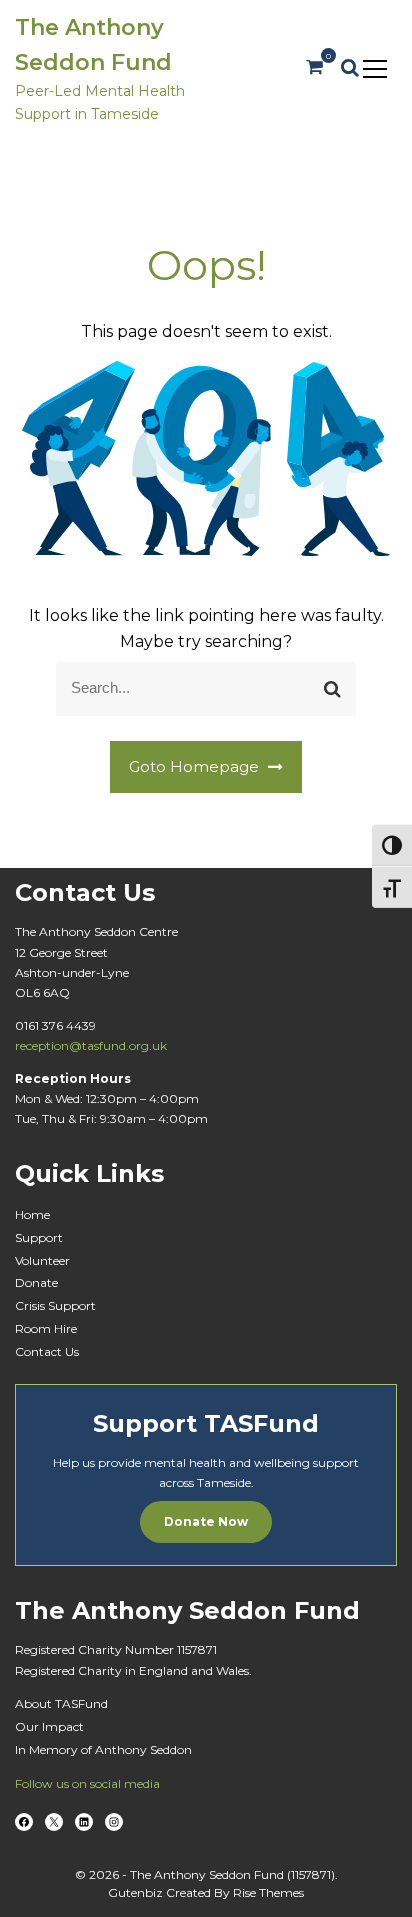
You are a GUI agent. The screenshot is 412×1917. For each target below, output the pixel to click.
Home (32, 1214)
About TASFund (61, 1703)
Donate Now (206, 1521)
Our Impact (49, 1726)
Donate (36, 1282)
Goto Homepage (196, 766)
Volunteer (42, 1260)
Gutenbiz (137, 1892)
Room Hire (46, 1328)
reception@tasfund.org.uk (91, 1045)
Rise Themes (268, 1892)
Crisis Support (55, 1305)
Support (39, 1237)
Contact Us (47, 1351)
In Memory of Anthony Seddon (103, 1749)
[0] (314, 67)
